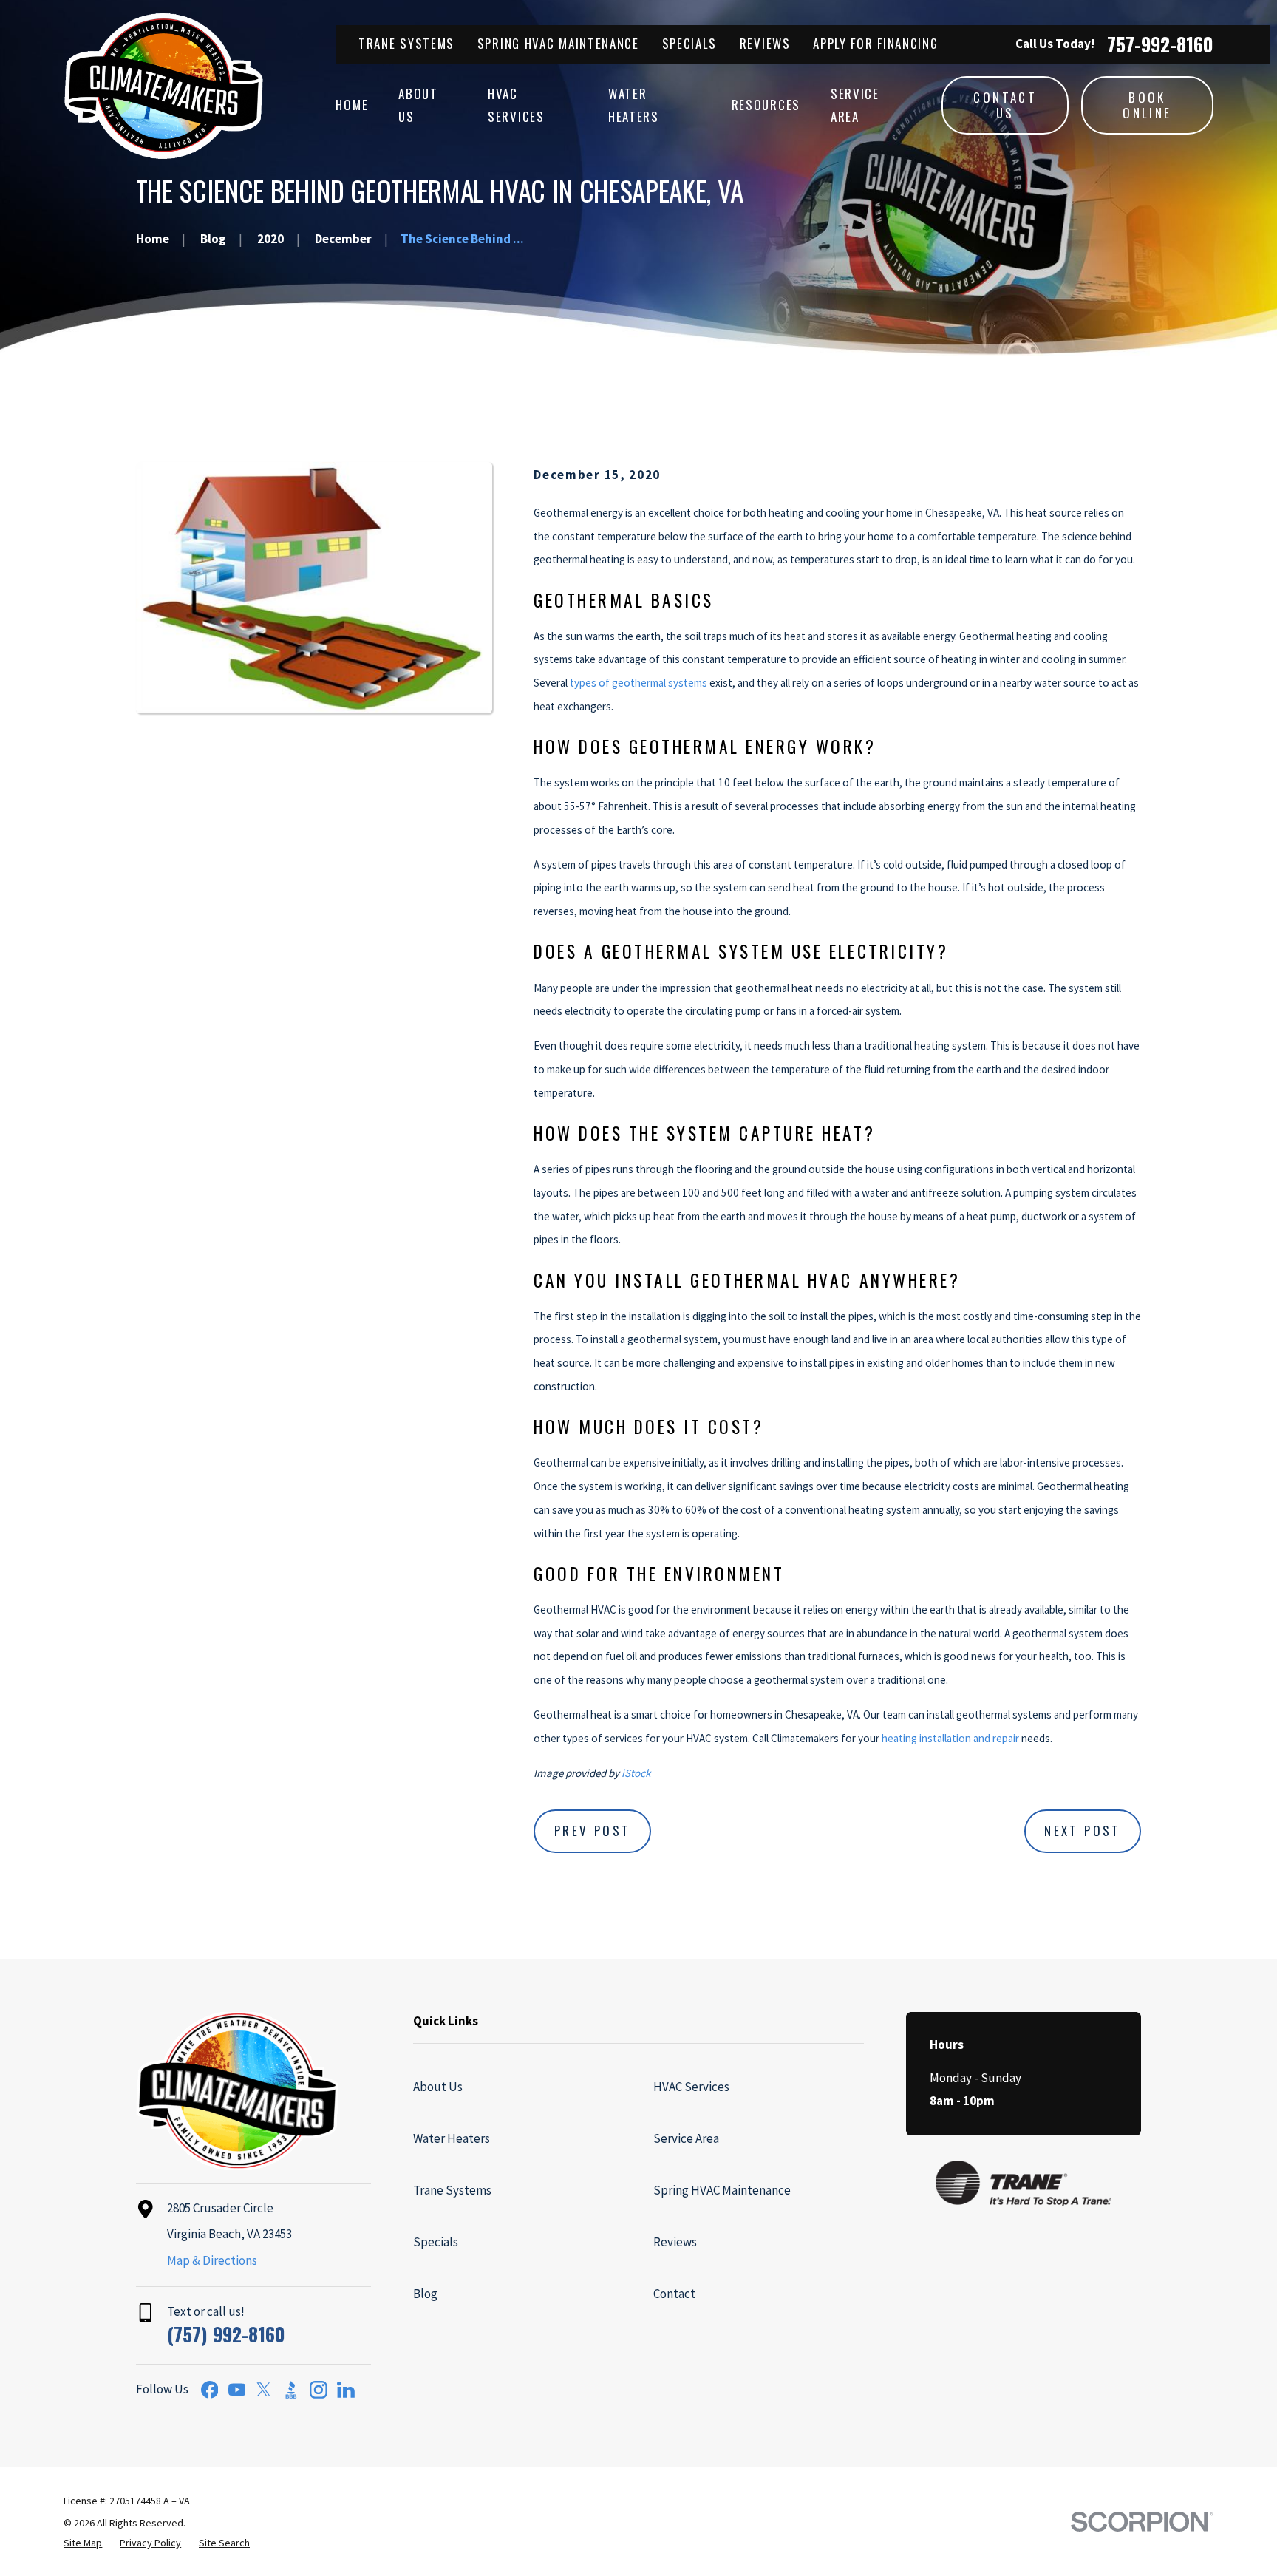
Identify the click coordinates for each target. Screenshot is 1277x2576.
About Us (438, 2087)
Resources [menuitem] (766, 105)
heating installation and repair (950, 1738)
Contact (674, 2294)
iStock (636, 1773)
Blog (425, 2294)
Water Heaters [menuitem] (634, 105)
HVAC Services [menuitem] (516, 105)
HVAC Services (691, 2087)
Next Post (1083, 1831)
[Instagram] (319, 2390)
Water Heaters (452, 2138)
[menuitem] (83, 2543)
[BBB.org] (291, 2390)
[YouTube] (237, 2390)
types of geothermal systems (638, 683)
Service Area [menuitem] (855, 105)
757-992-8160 (1160, 44)
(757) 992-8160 (226, 2334)
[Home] (164, 86)
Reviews (765, 43)
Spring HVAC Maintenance (558, 43)
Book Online (1147, 105)
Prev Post (593, 1831)
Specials (690, 43)
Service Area (686, 2138)
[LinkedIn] (346, 2390)
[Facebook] (210, 2390)
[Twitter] (264, 2390)
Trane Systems (406, 43)
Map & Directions (212, 2260)
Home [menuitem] (352, 105)
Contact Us (1005, 105)
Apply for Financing (875, 43)
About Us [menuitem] (418, 105)
